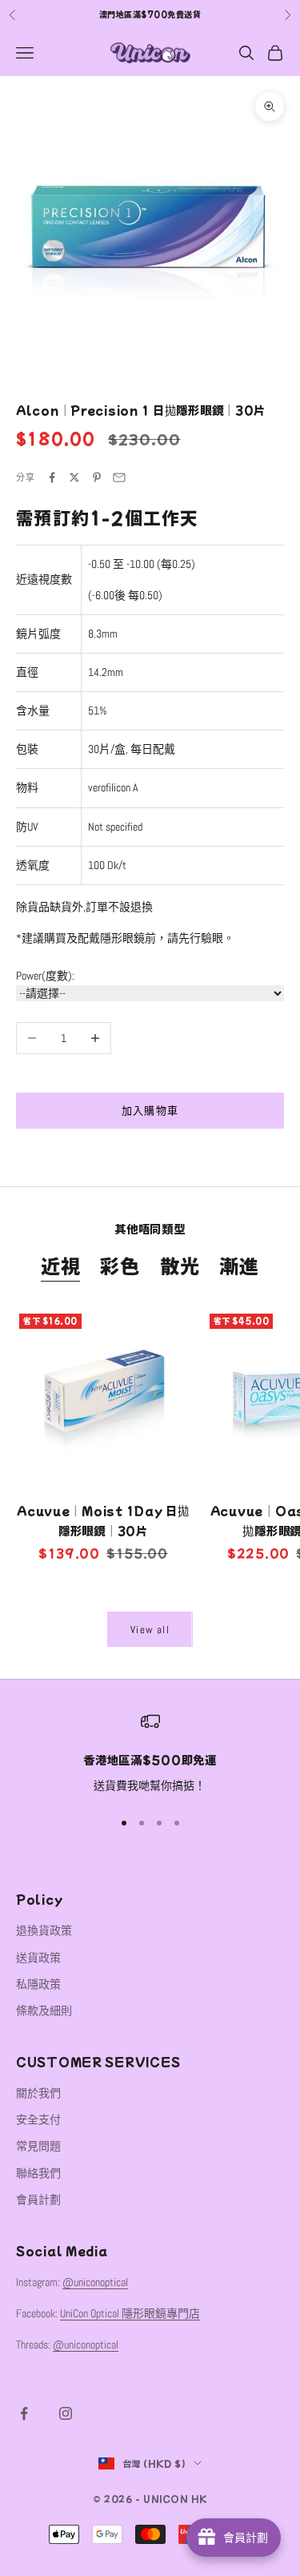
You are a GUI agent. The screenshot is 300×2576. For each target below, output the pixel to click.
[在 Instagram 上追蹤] (66, 2413)
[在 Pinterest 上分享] (97, 477)
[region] (150, 1753)
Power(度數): (45, 976)
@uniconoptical (95, 2282)
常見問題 (38, 2146)
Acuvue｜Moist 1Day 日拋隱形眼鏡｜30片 (103, 1520)
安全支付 (38, 2119)
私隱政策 (38, 1984)
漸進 (239, 1265)
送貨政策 (38, 1958)
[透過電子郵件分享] (119, 477)
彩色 (120, 1265)
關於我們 (38, 2093)
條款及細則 (44, 2010)
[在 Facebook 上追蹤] (24, 2413)
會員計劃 (38, 2200)
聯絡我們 (38, 2173)
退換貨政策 (44, 1930)
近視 (61, 1265)
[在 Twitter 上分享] (74, 477)
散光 (180, 1265)
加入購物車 (150, 1111)
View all (150, 1630)
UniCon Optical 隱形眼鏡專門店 (130, 2313)
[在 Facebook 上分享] (52, 477)
